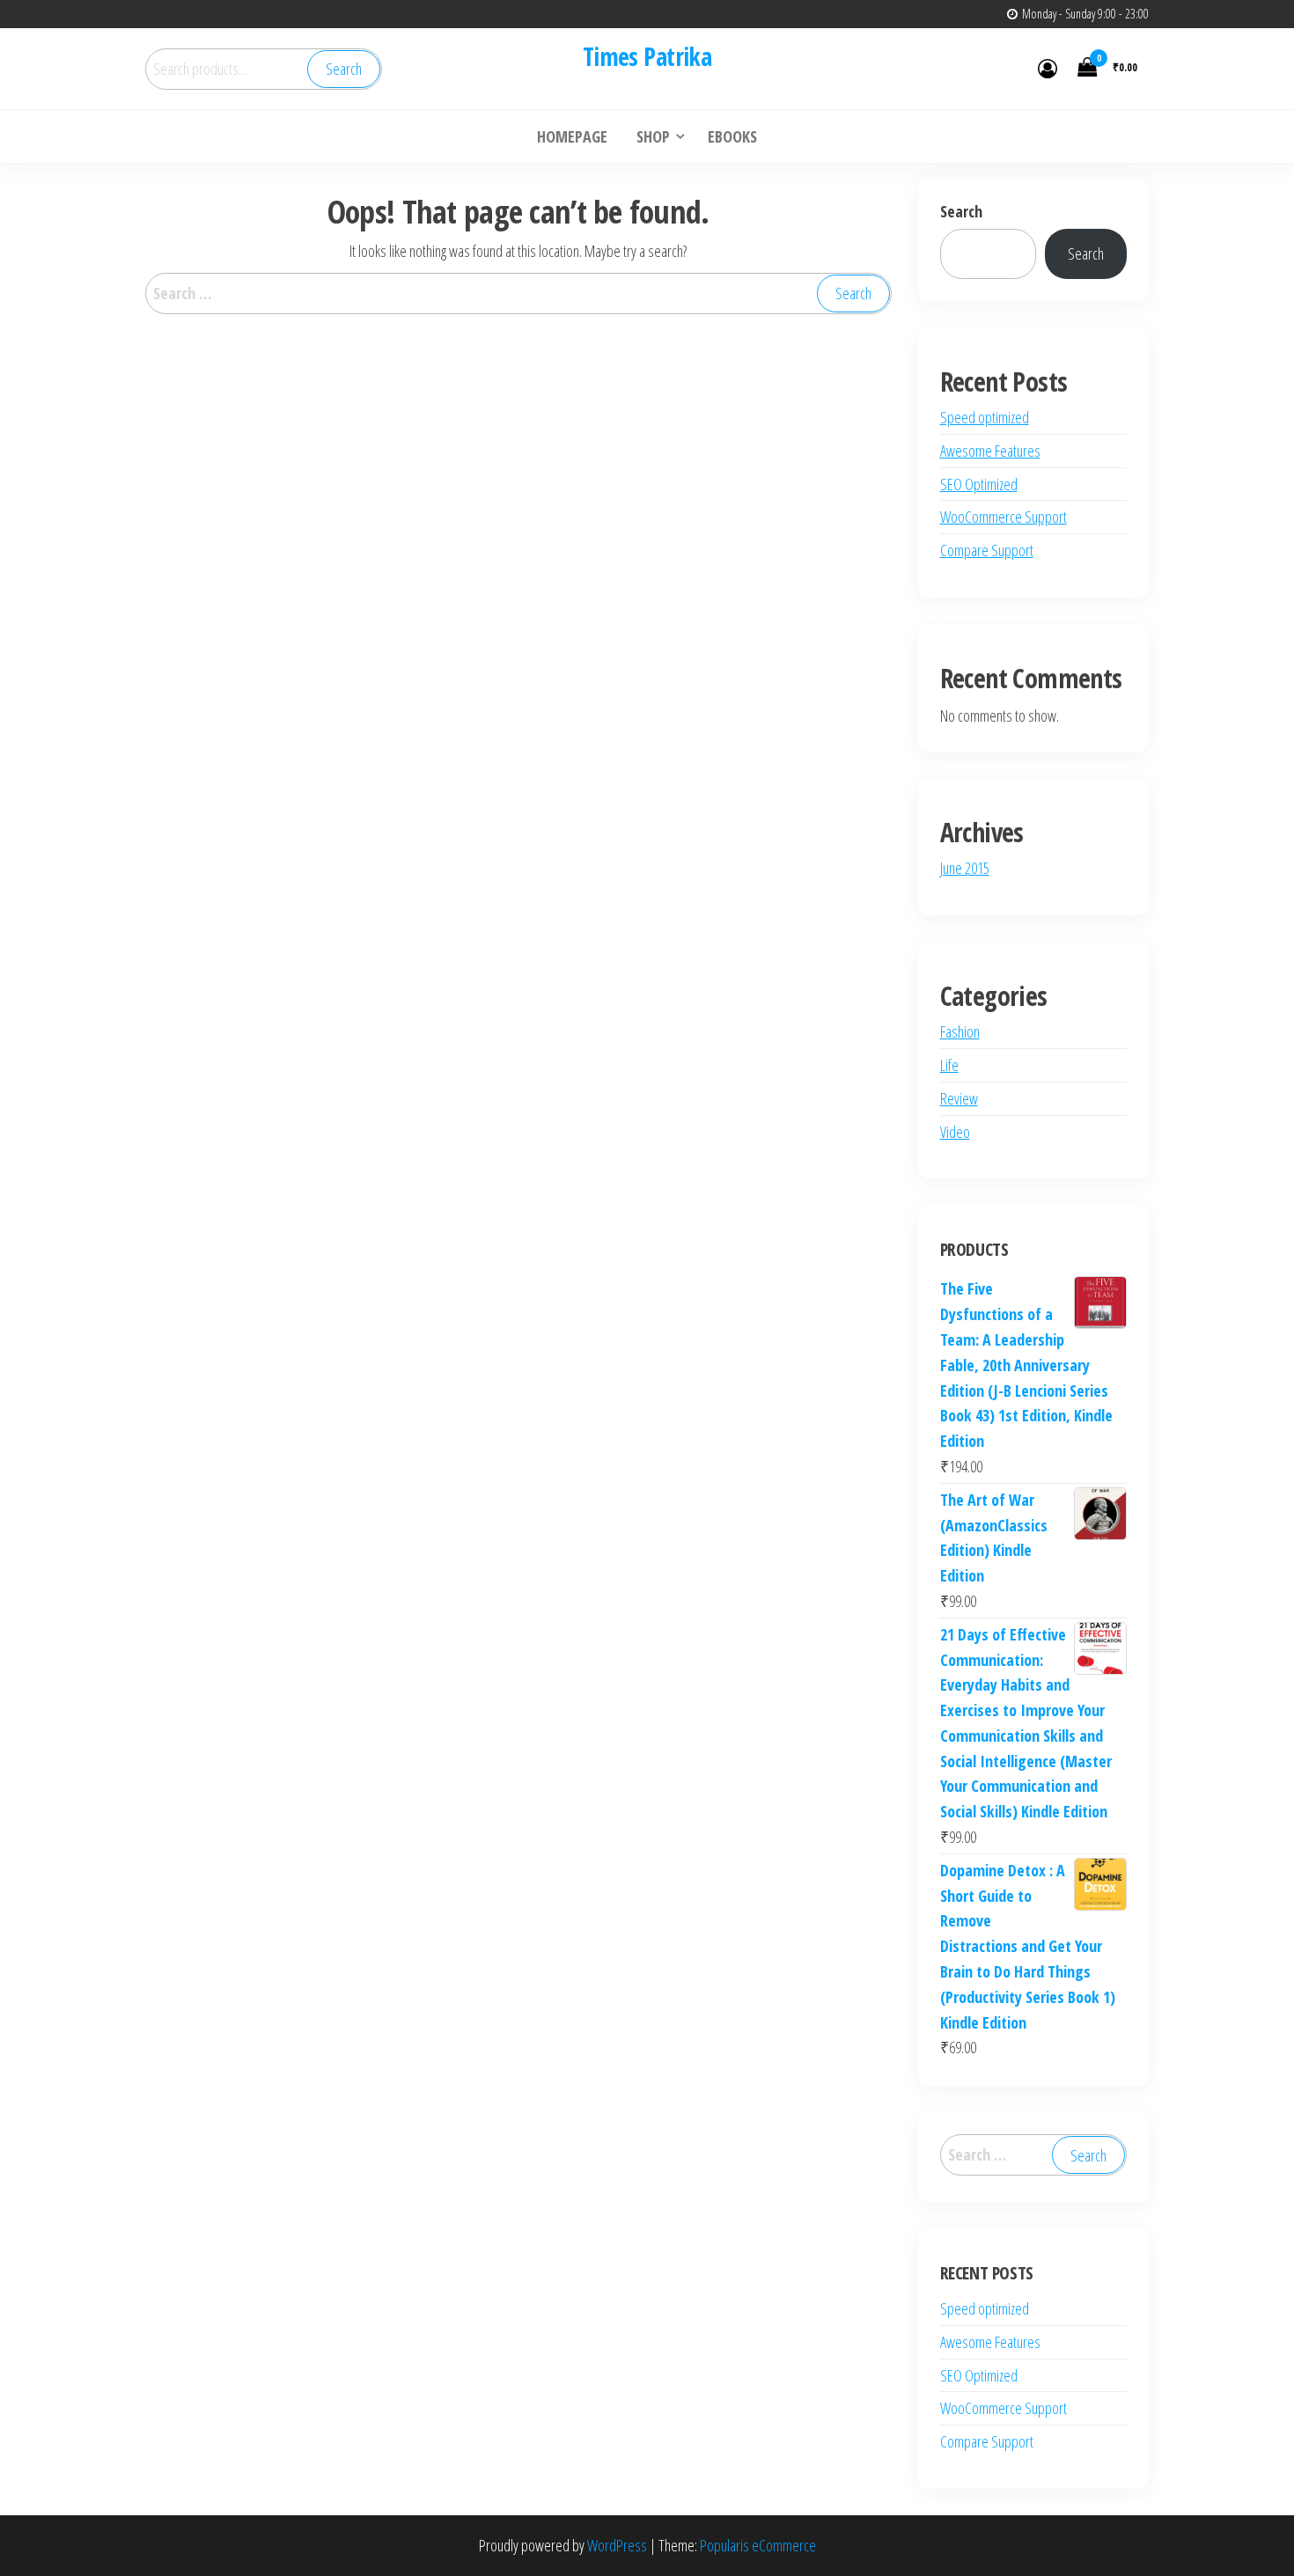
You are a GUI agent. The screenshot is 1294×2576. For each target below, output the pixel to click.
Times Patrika (647, 56)
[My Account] (1048, 68)
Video (955, 1132)
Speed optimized (985, 417)
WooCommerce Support (1004, 517)
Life (949, 1065)
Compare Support (987, 550)
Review (959, 1098)
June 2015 (965, 868)
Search (344, 69)
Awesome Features (990, 451)
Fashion (960, 1031)
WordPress (617, 2545)
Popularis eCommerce (758, 2545)
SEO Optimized (979, 484)
